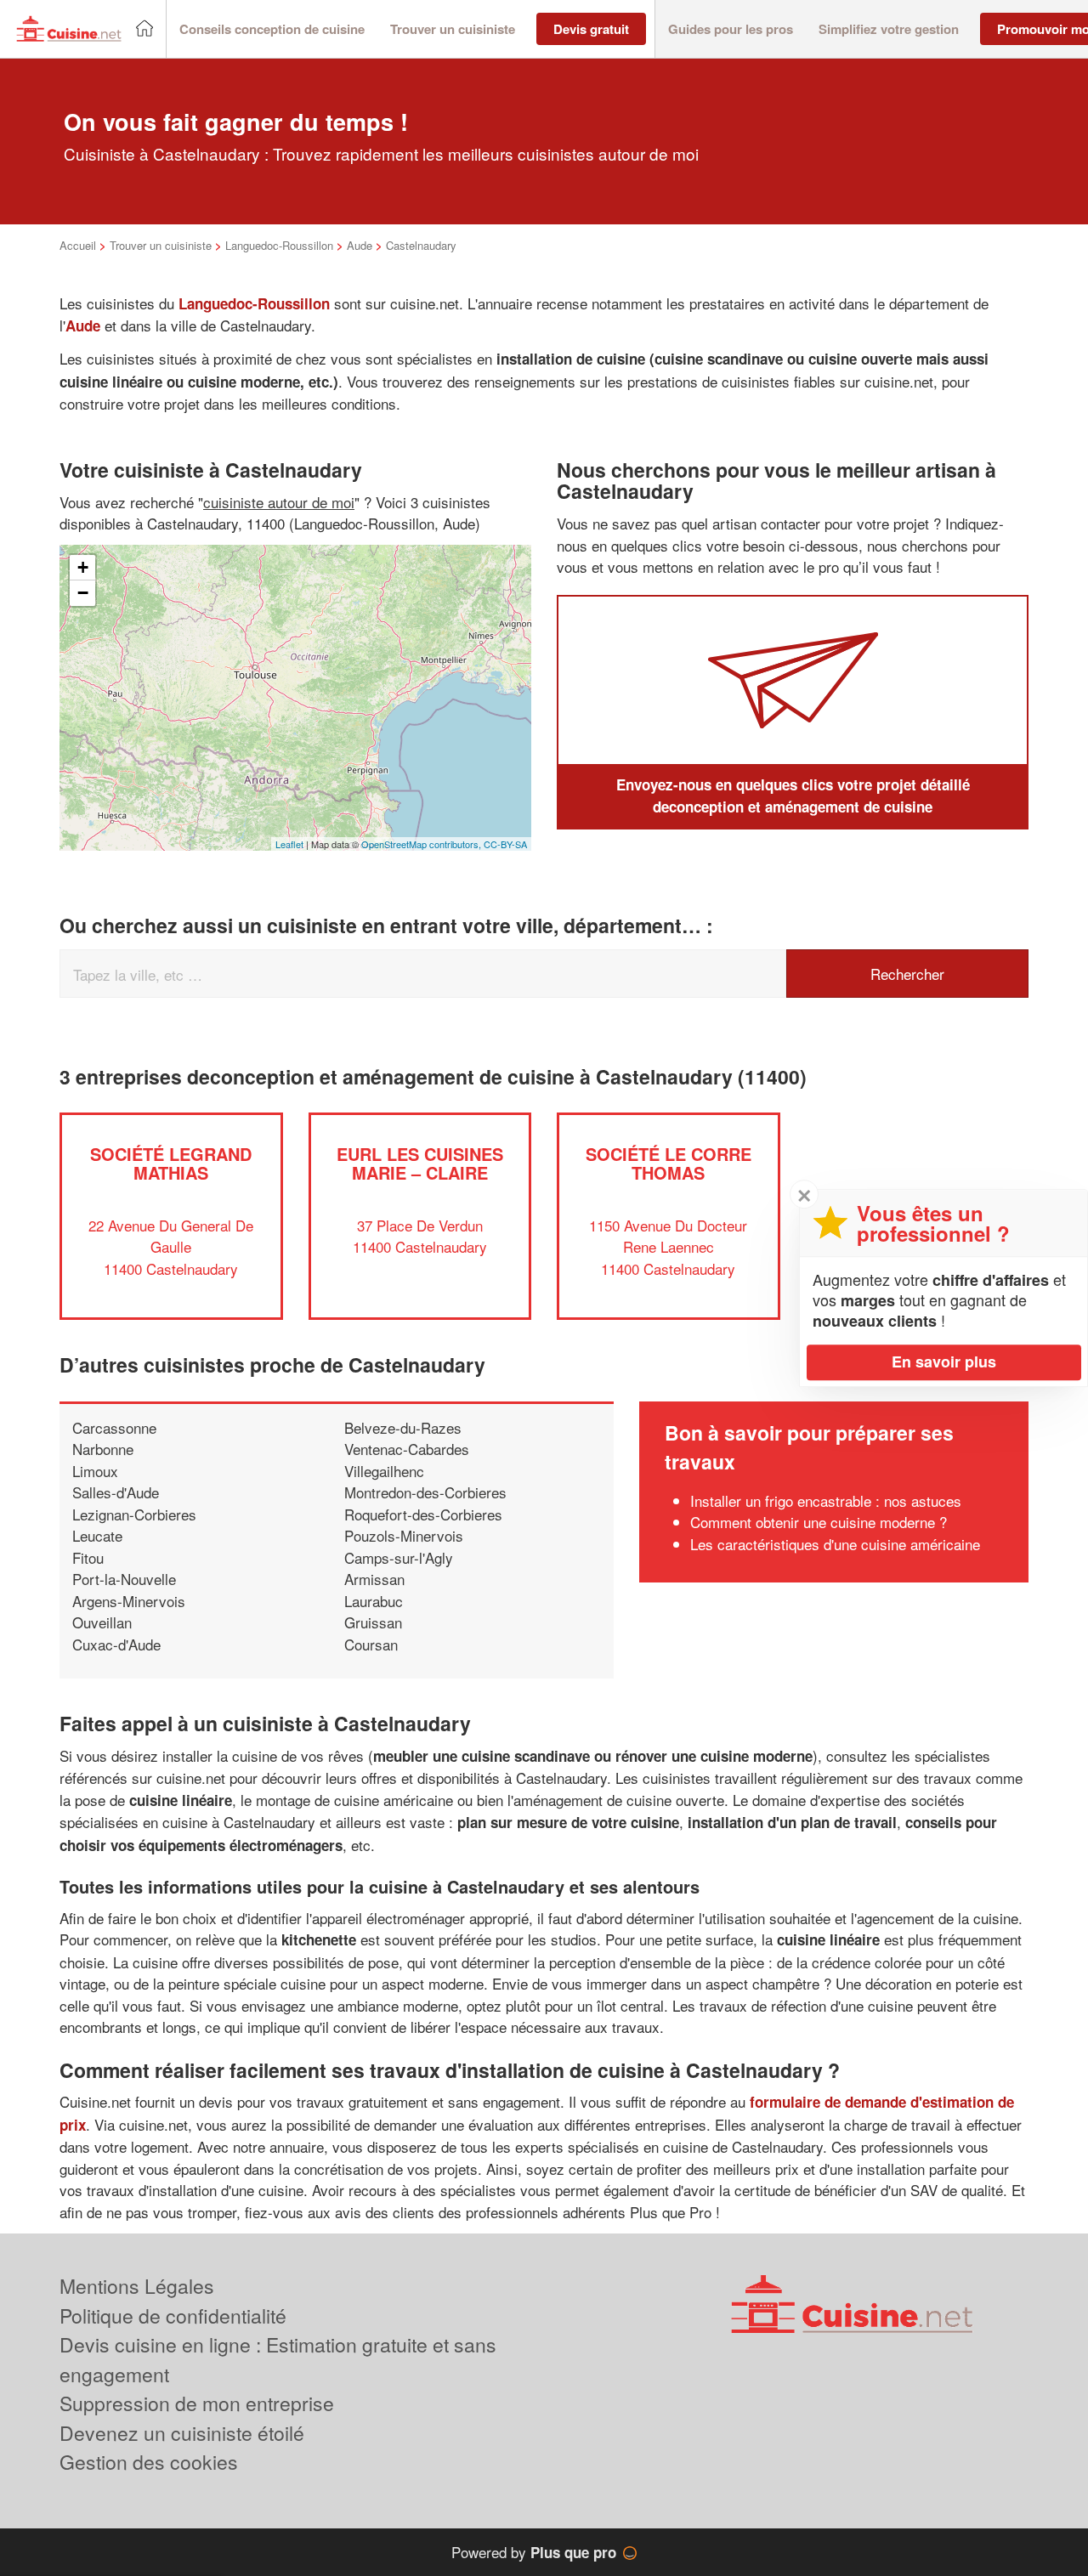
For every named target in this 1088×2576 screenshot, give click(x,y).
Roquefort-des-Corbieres (423, 1514)
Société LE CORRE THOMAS (669, 1163)
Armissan (374, 1579)
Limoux (95, 1471)
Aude (360, 245)
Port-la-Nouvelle (124, 1579)
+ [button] (83, 567)
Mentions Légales (137, 2286)
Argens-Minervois (129, 1601)
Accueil (78, 245)
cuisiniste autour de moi (279, 502)
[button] (272, 29)
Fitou (88, 1557)
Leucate (97, 1535)
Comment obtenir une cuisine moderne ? (819, 1522)
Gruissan (373, 1622)
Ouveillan (102, 1622)
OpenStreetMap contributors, (422, 844)
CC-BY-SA (505, 844)
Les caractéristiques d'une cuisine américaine (835, 1544)
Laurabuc (374, 1601)
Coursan (371, 1644)
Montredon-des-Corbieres (425, 1492)
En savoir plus (944, 1362)
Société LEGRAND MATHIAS (171, 1163)
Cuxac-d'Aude (116, 1644)
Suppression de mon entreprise (197, 2403)
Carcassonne (114, 1427)
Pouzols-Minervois (404, 1535)
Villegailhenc (384, 1471)
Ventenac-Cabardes (407, 1449)
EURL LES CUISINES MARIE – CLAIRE (420, 1163)
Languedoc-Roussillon (279, 245)
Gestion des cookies (149, 2462)
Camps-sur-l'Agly (399, 1557)
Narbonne (103, 1449)
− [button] (83, 593)
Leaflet (289, 844)
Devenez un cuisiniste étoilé (182, 2433)
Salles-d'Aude (116, 1492)
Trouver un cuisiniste (161, 245)
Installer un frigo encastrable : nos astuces (826, 1500)
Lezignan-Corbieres (134, 1514)
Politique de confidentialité (173, 2316)
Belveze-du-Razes (403, 1427)
